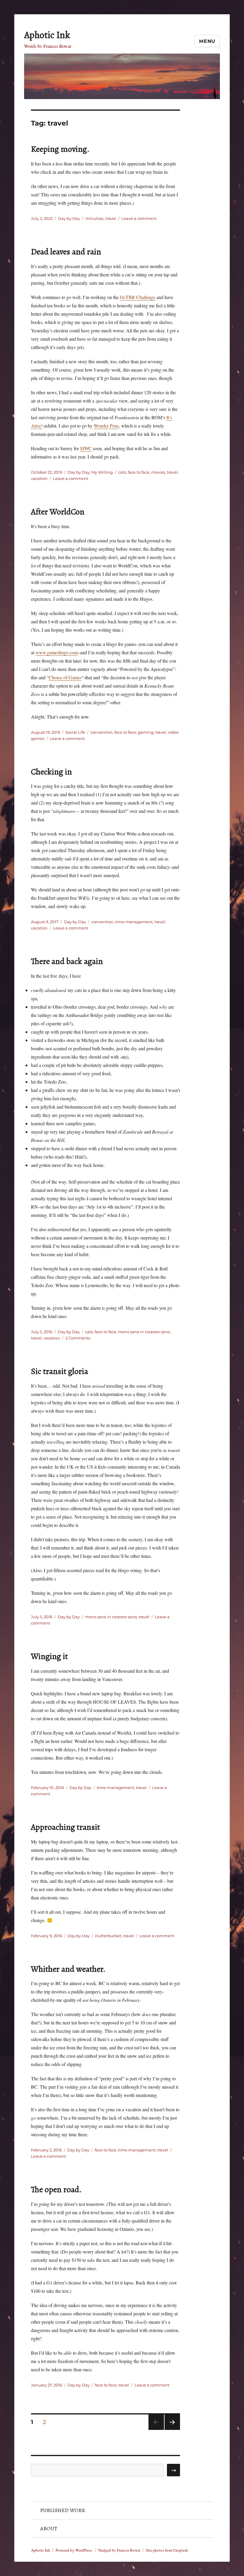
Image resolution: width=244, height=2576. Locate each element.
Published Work (63, 2510)
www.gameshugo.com (57, 652)
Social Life (75, 732)
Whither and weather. (68, 1969)
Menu (207, 41)
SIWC (86, 448)
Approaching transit (65, 1827)
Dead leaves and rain (66, 252)
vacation (39, 478)
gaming (146, 732)
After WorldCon (58, 512)
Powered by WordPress (74, 2550)
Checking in (51, 772)
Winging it (49, 1656)
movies (158, 472)
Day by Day (69, 218)
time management (134, 922)
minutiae (94, 218)
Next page (172, 2430)
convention (101, 732)
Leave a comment (139, 218)
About (49, 2528)
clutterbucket (108, 1936)
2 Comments (78, 1338)
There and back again (67, 961)
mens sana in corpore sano (144, 1332)
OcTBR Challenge (138, 297)
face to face (139, 472)
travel (111, 218)
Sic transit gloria (60, 1371)
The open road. (56, 2190)
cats (122, 472)
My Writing (102, 472)
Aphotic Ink (47, 35)
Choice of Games (65, 677)
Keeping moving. (60, 149)
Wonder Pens (106, 426)
